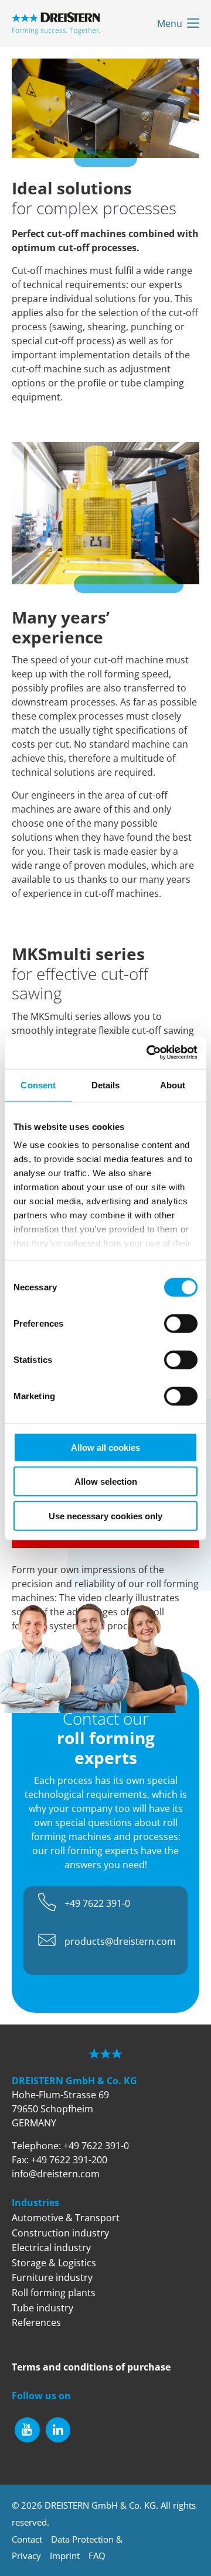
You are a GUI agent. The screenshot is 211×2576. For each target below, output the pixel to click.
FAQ (97, 2556)
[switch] (181, 1323)
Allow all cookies (105, 1447)
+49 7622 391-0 (97, 1903)
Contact (27, 2539)
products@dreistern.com (120, 1941)
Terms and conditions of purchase (91, 2367)
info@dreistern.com (56, 2174)
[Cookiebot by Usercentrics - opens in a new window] (149, 1053)
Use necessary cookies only (105, 1515)
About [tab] (173, 1085)
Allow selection (106, 1481)
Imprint (65, 2556)
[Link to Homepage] (56, 23)
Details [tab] (106, 1085)
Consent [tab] (38, 1085)
